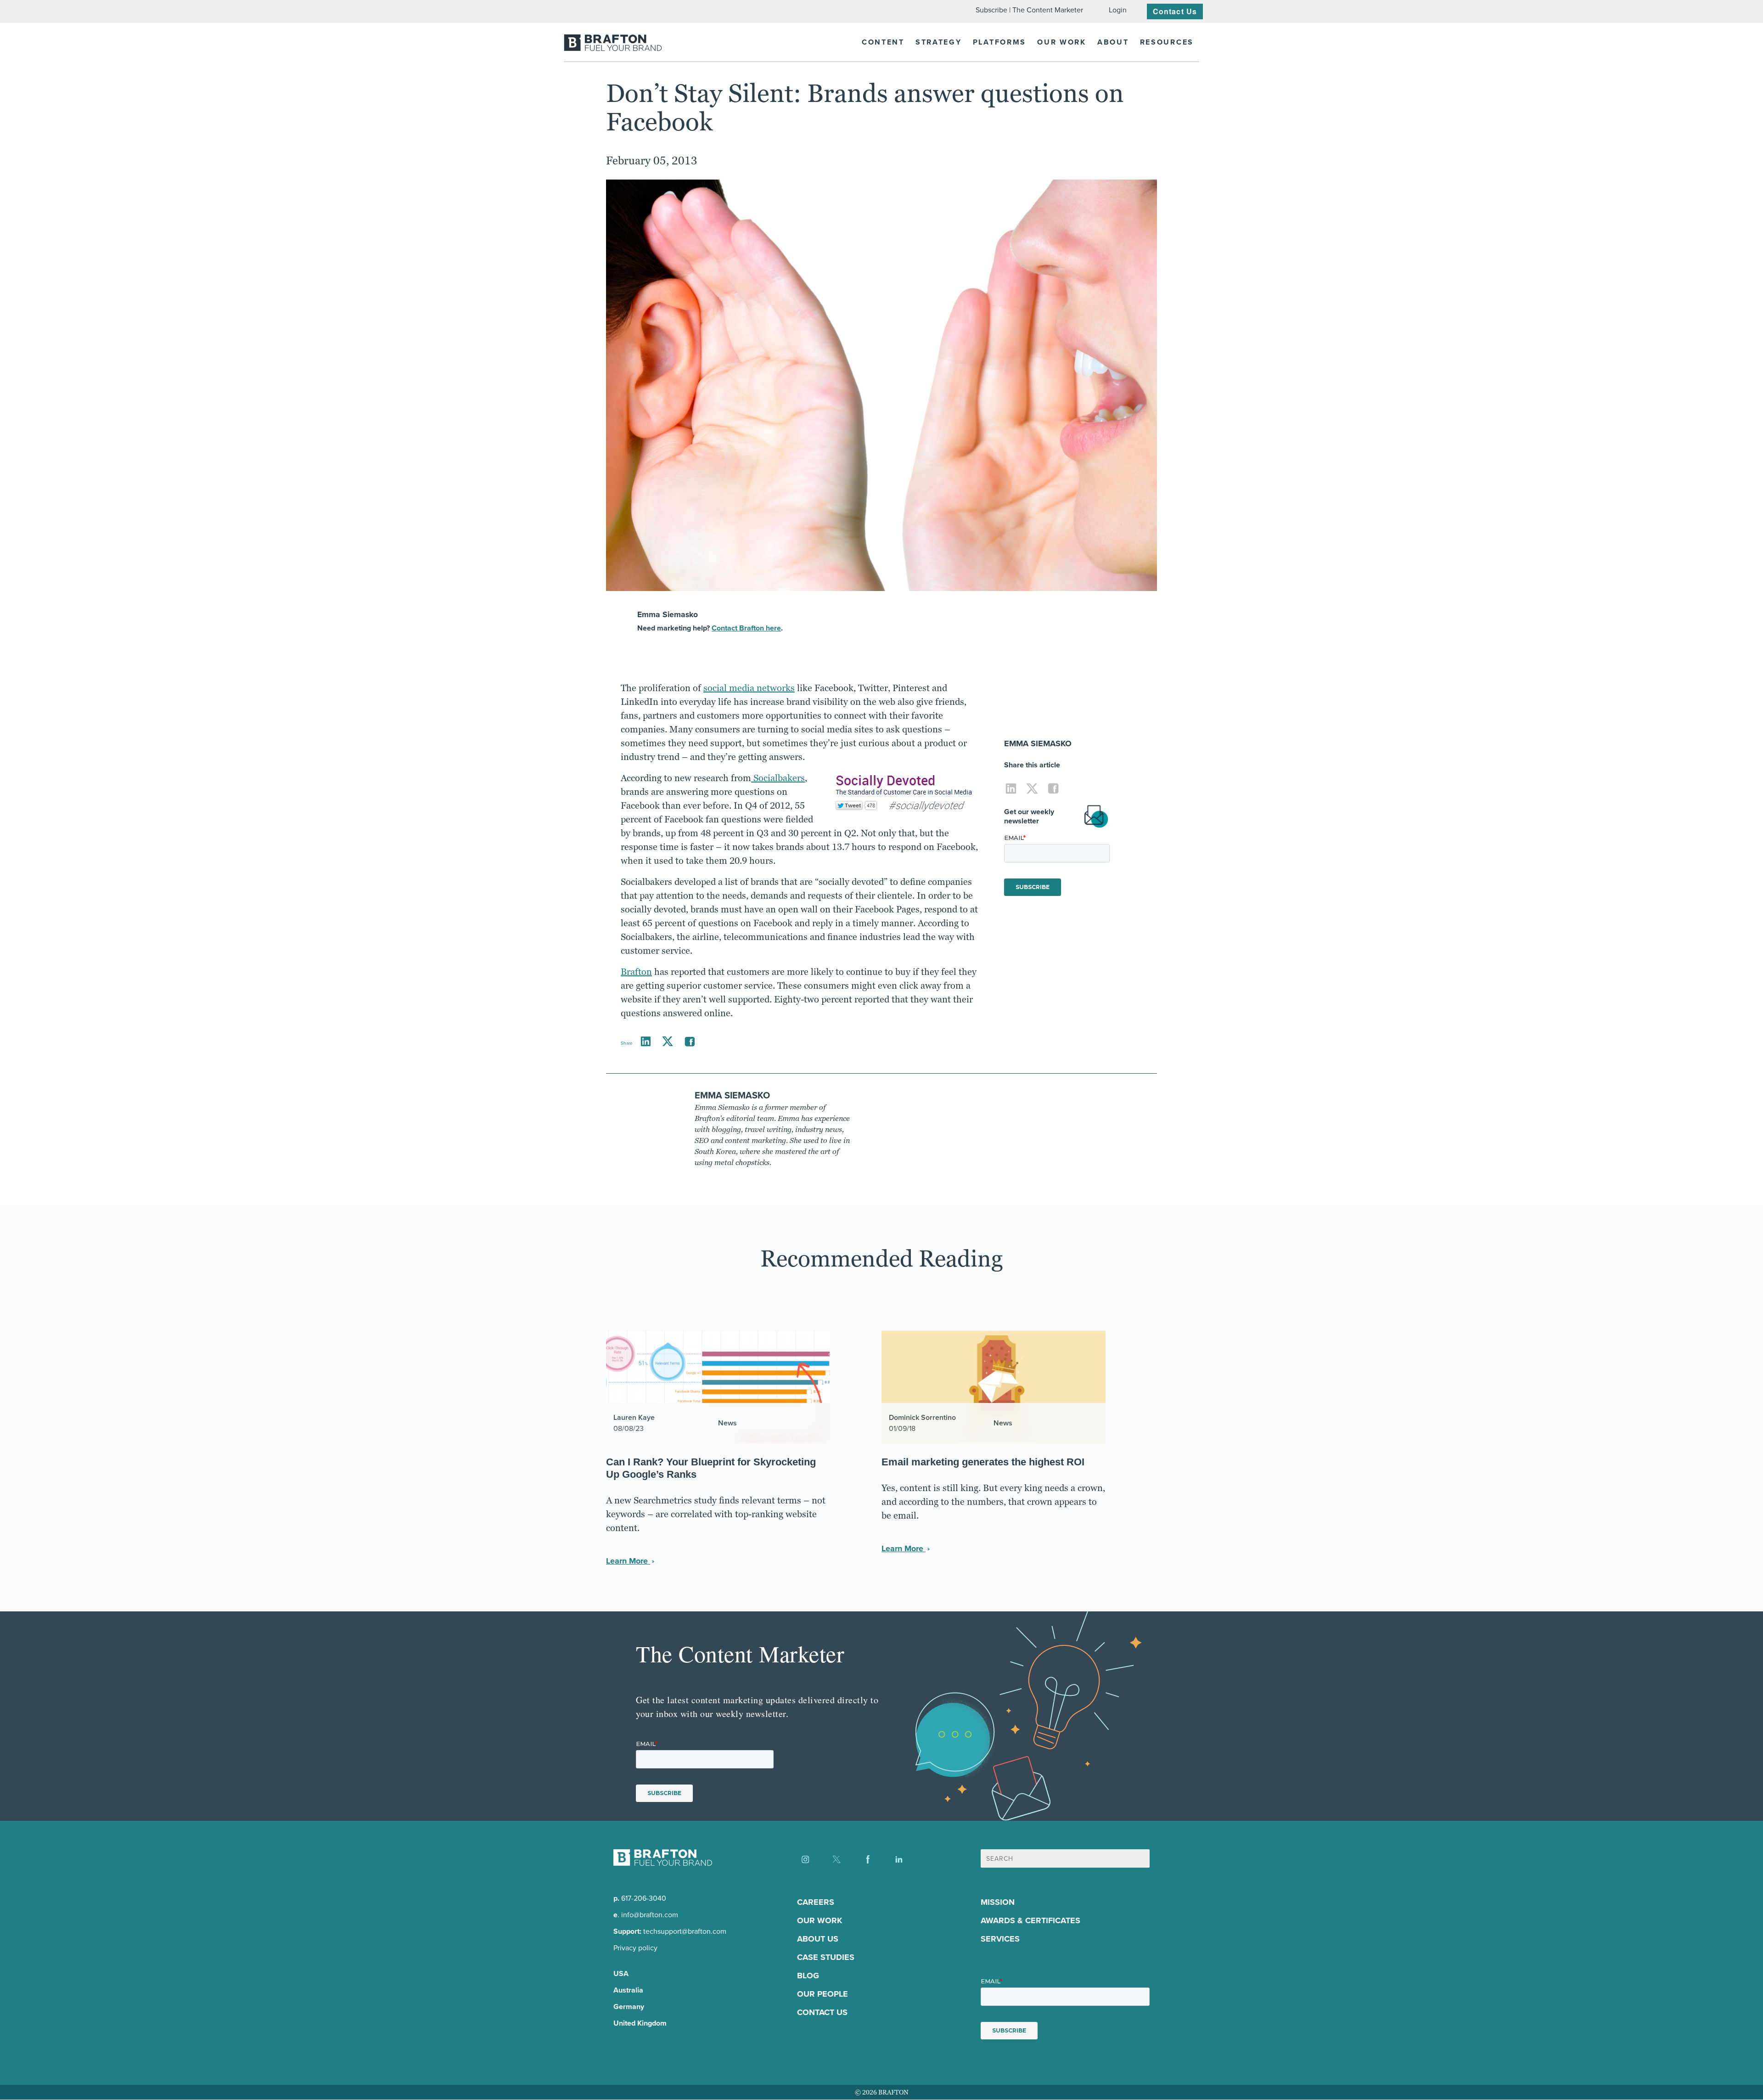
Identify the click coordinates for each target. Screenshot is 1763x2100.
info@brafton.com (650, 1915)
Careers (816, 1903)
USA (621, 1974)
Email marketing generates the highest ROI (983, 1462)
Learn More (628, 1561)
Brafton (636, 972)
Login (1118, 10)
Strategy (939, 42)
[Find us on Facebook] (868, 1859)
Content (883, 42)
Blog (808, 1976)
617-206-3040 (644, 1899)
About (1113, 42)
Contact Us (1175, 11)
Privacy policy (635, 1948)
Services (1000, 1939)
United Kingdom (640, 2024)
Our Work (1062, 42)
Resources (1167, 42)
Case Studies (826, 1958)
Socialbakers (778, 778)
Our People (823, 1994)
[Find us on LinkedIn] (899, 1859)
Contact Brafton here (746, 628)
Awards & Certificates (1030, 1921)
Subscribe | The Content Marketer (1029, 10)
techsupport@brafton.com (685, 1932)
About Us (818, 1939)
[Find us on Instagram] (805, 1859)
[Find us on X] (837, 1859)
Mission (998, 1903)
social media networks (749, 688)
